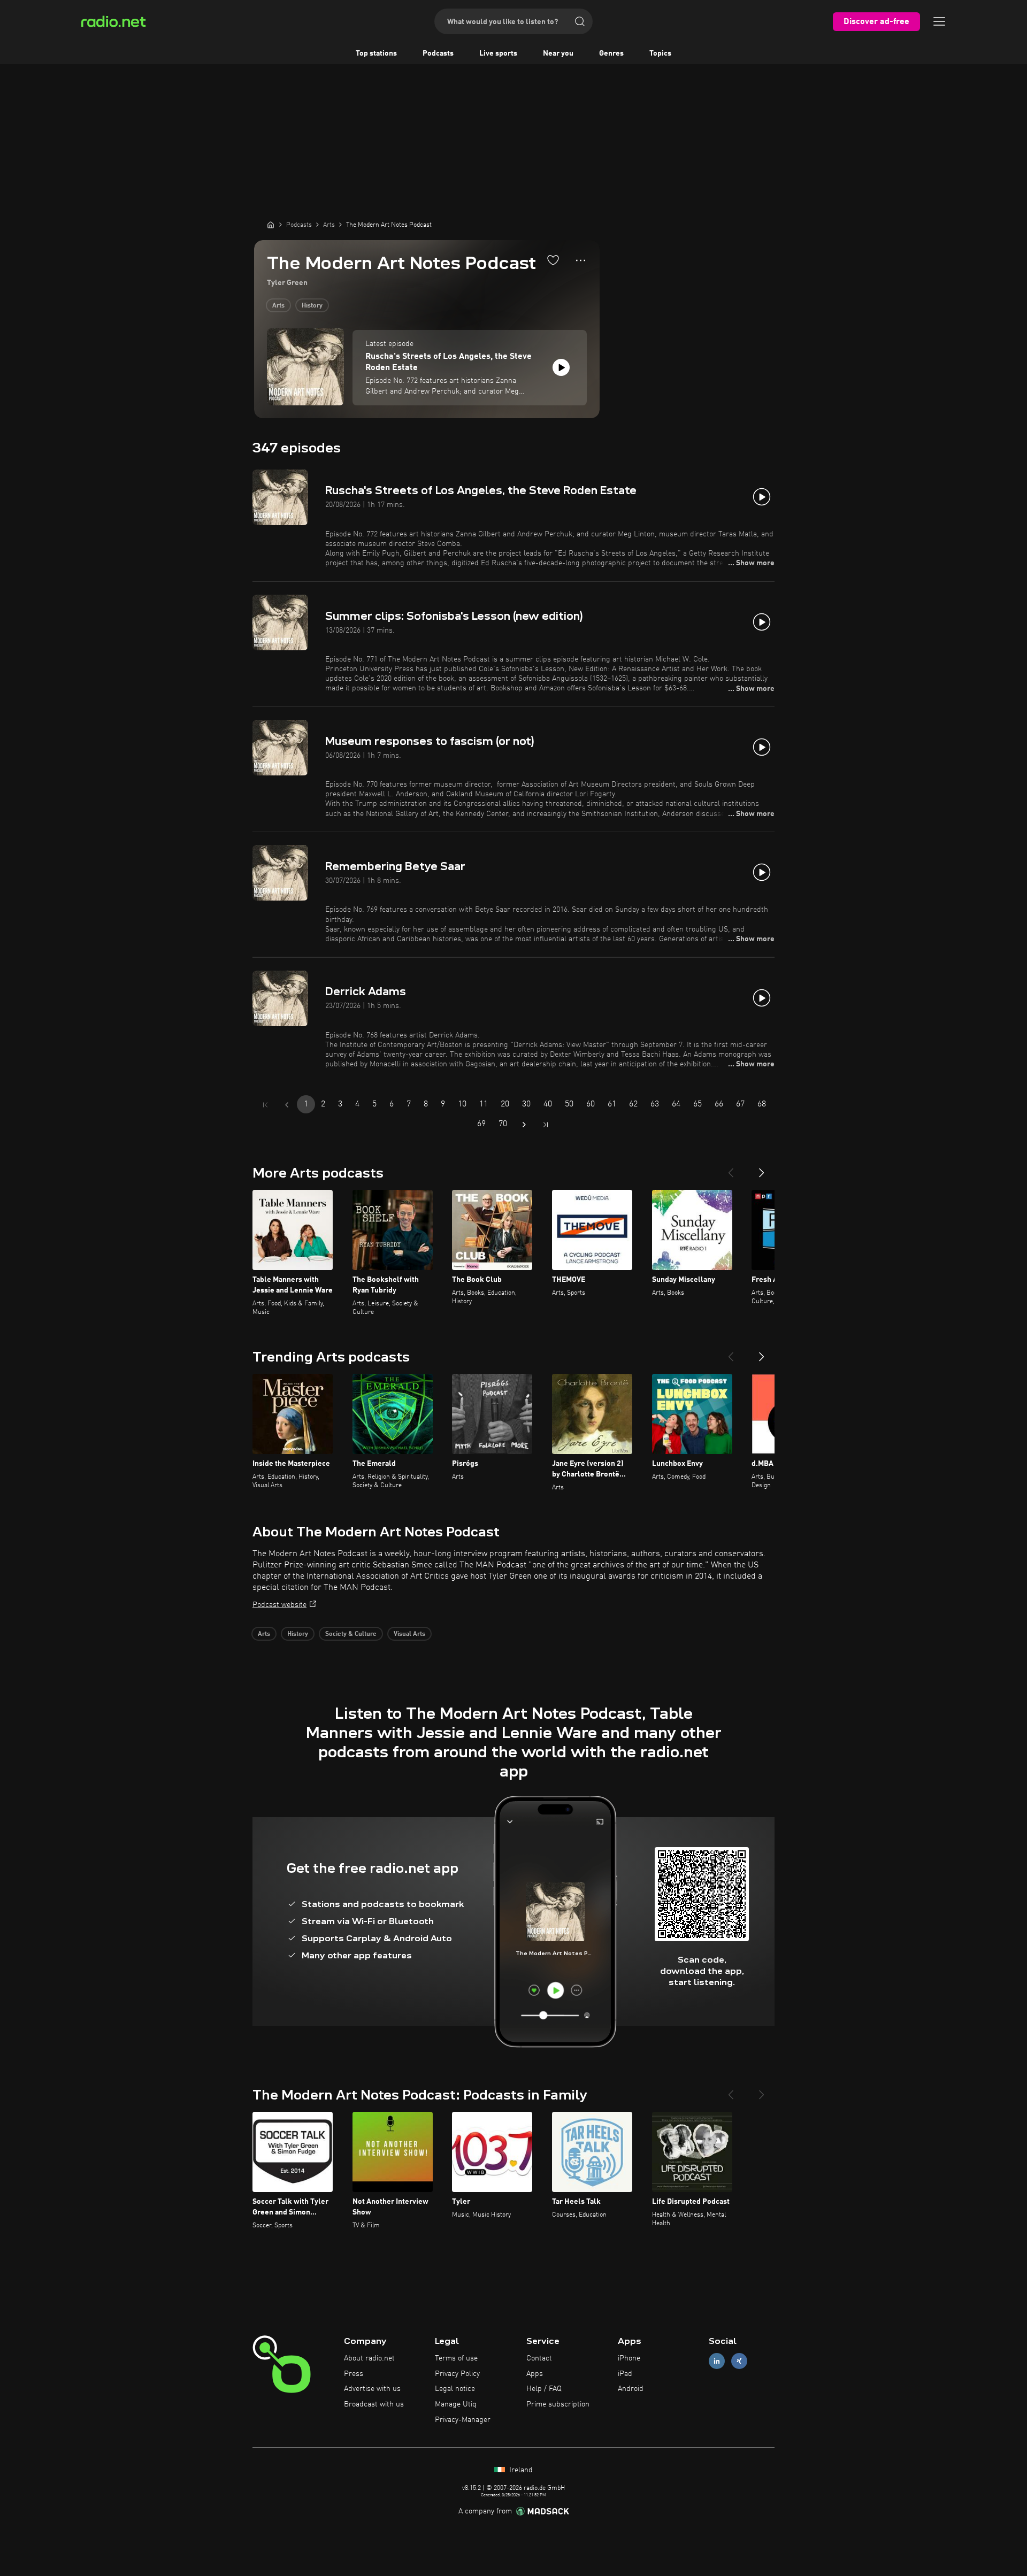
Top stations (376, 53)
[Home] (271, 225)
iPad (625, 2374)
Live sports (498, 53)
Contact (539, 2358)
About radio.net (369, 2358)
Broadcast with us (374, 2404)
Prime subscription (558, 2404)
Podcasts (438, 53)
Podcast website (279, 1605)
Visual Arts (409, 1634)
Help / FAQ (544, 2389)
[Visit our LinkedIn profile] (717, 2361)
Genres (611, 53)
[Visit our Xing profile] (739, 2361)
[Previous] (731, 1168)
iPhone (629, 2358)
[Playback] (561, 367)
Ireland (520, 2470)
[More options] (581, 260)
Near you (558, 53)
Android (631, 2389)
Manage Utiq (456, 2404)
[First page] (265, 1105)
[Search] (580, 21)
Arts (278, 306)
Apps (535, 2374)
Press (354, 2374)
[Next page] (524, 1125)
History (312, 306)
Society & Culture (351, 1634)
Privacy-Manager (463, 2420)
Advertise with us (372, 2389)
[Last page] (546, 1125)
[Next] (762, 1168)
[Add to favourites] (553, 260)
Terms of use (456, 2358)
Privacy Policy (457, 2374)
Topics (660, 53)
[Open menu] (939, 21)
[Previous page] (287, 1105)
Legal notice (455, 2389)
